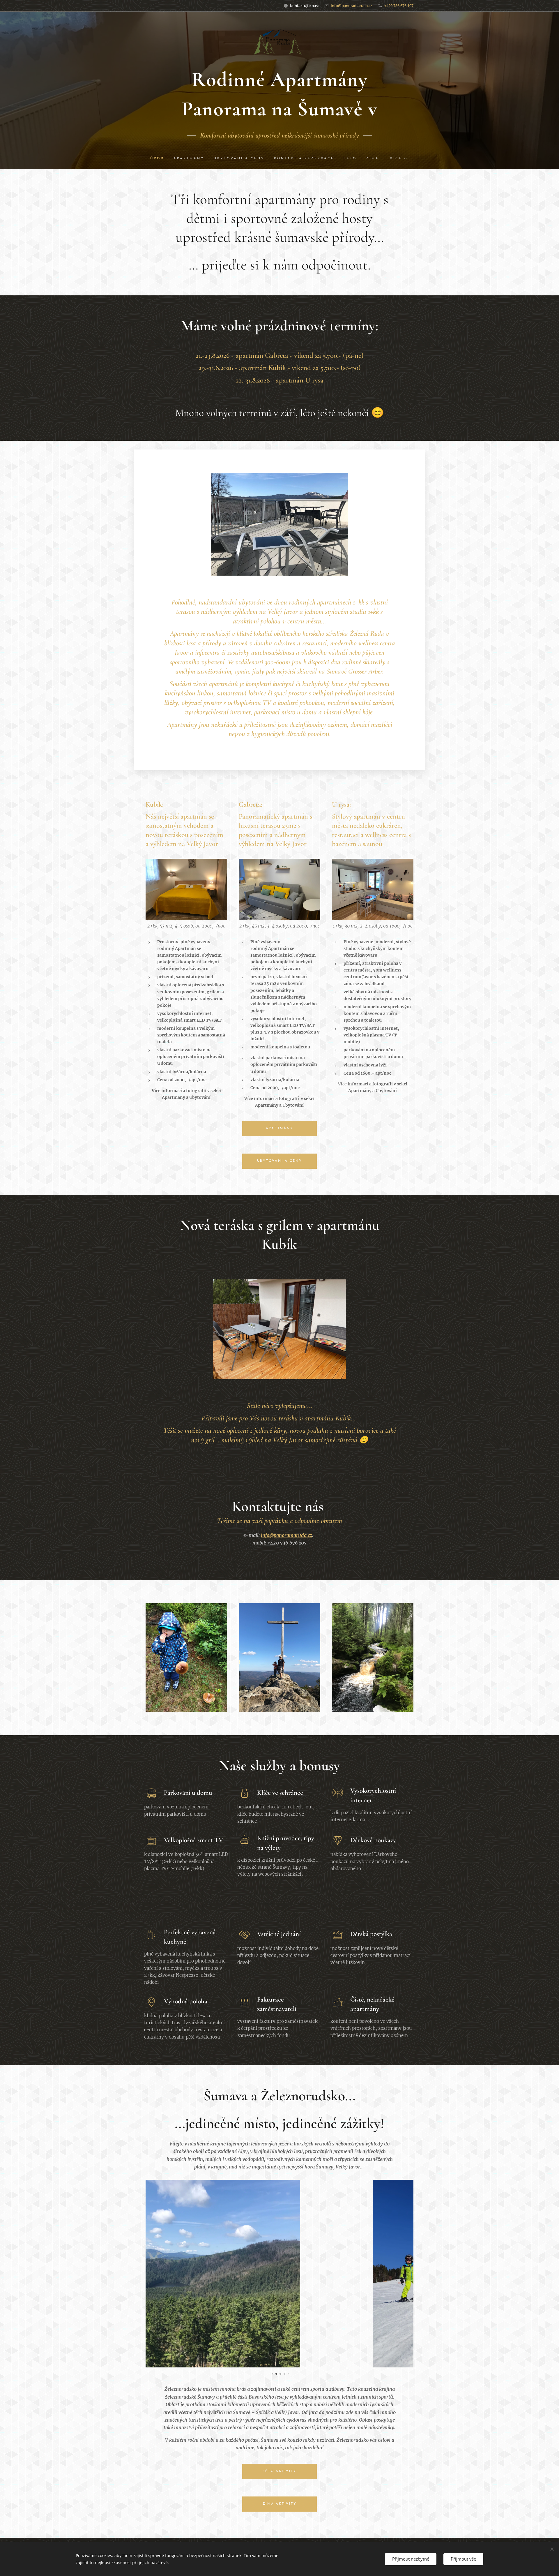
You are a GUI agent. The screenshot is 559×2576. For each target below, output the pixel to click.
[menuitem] (160, 159)
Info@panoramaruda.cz (351, 6)
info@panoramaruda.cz (286, 1535)
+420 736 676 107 (399, 6)
